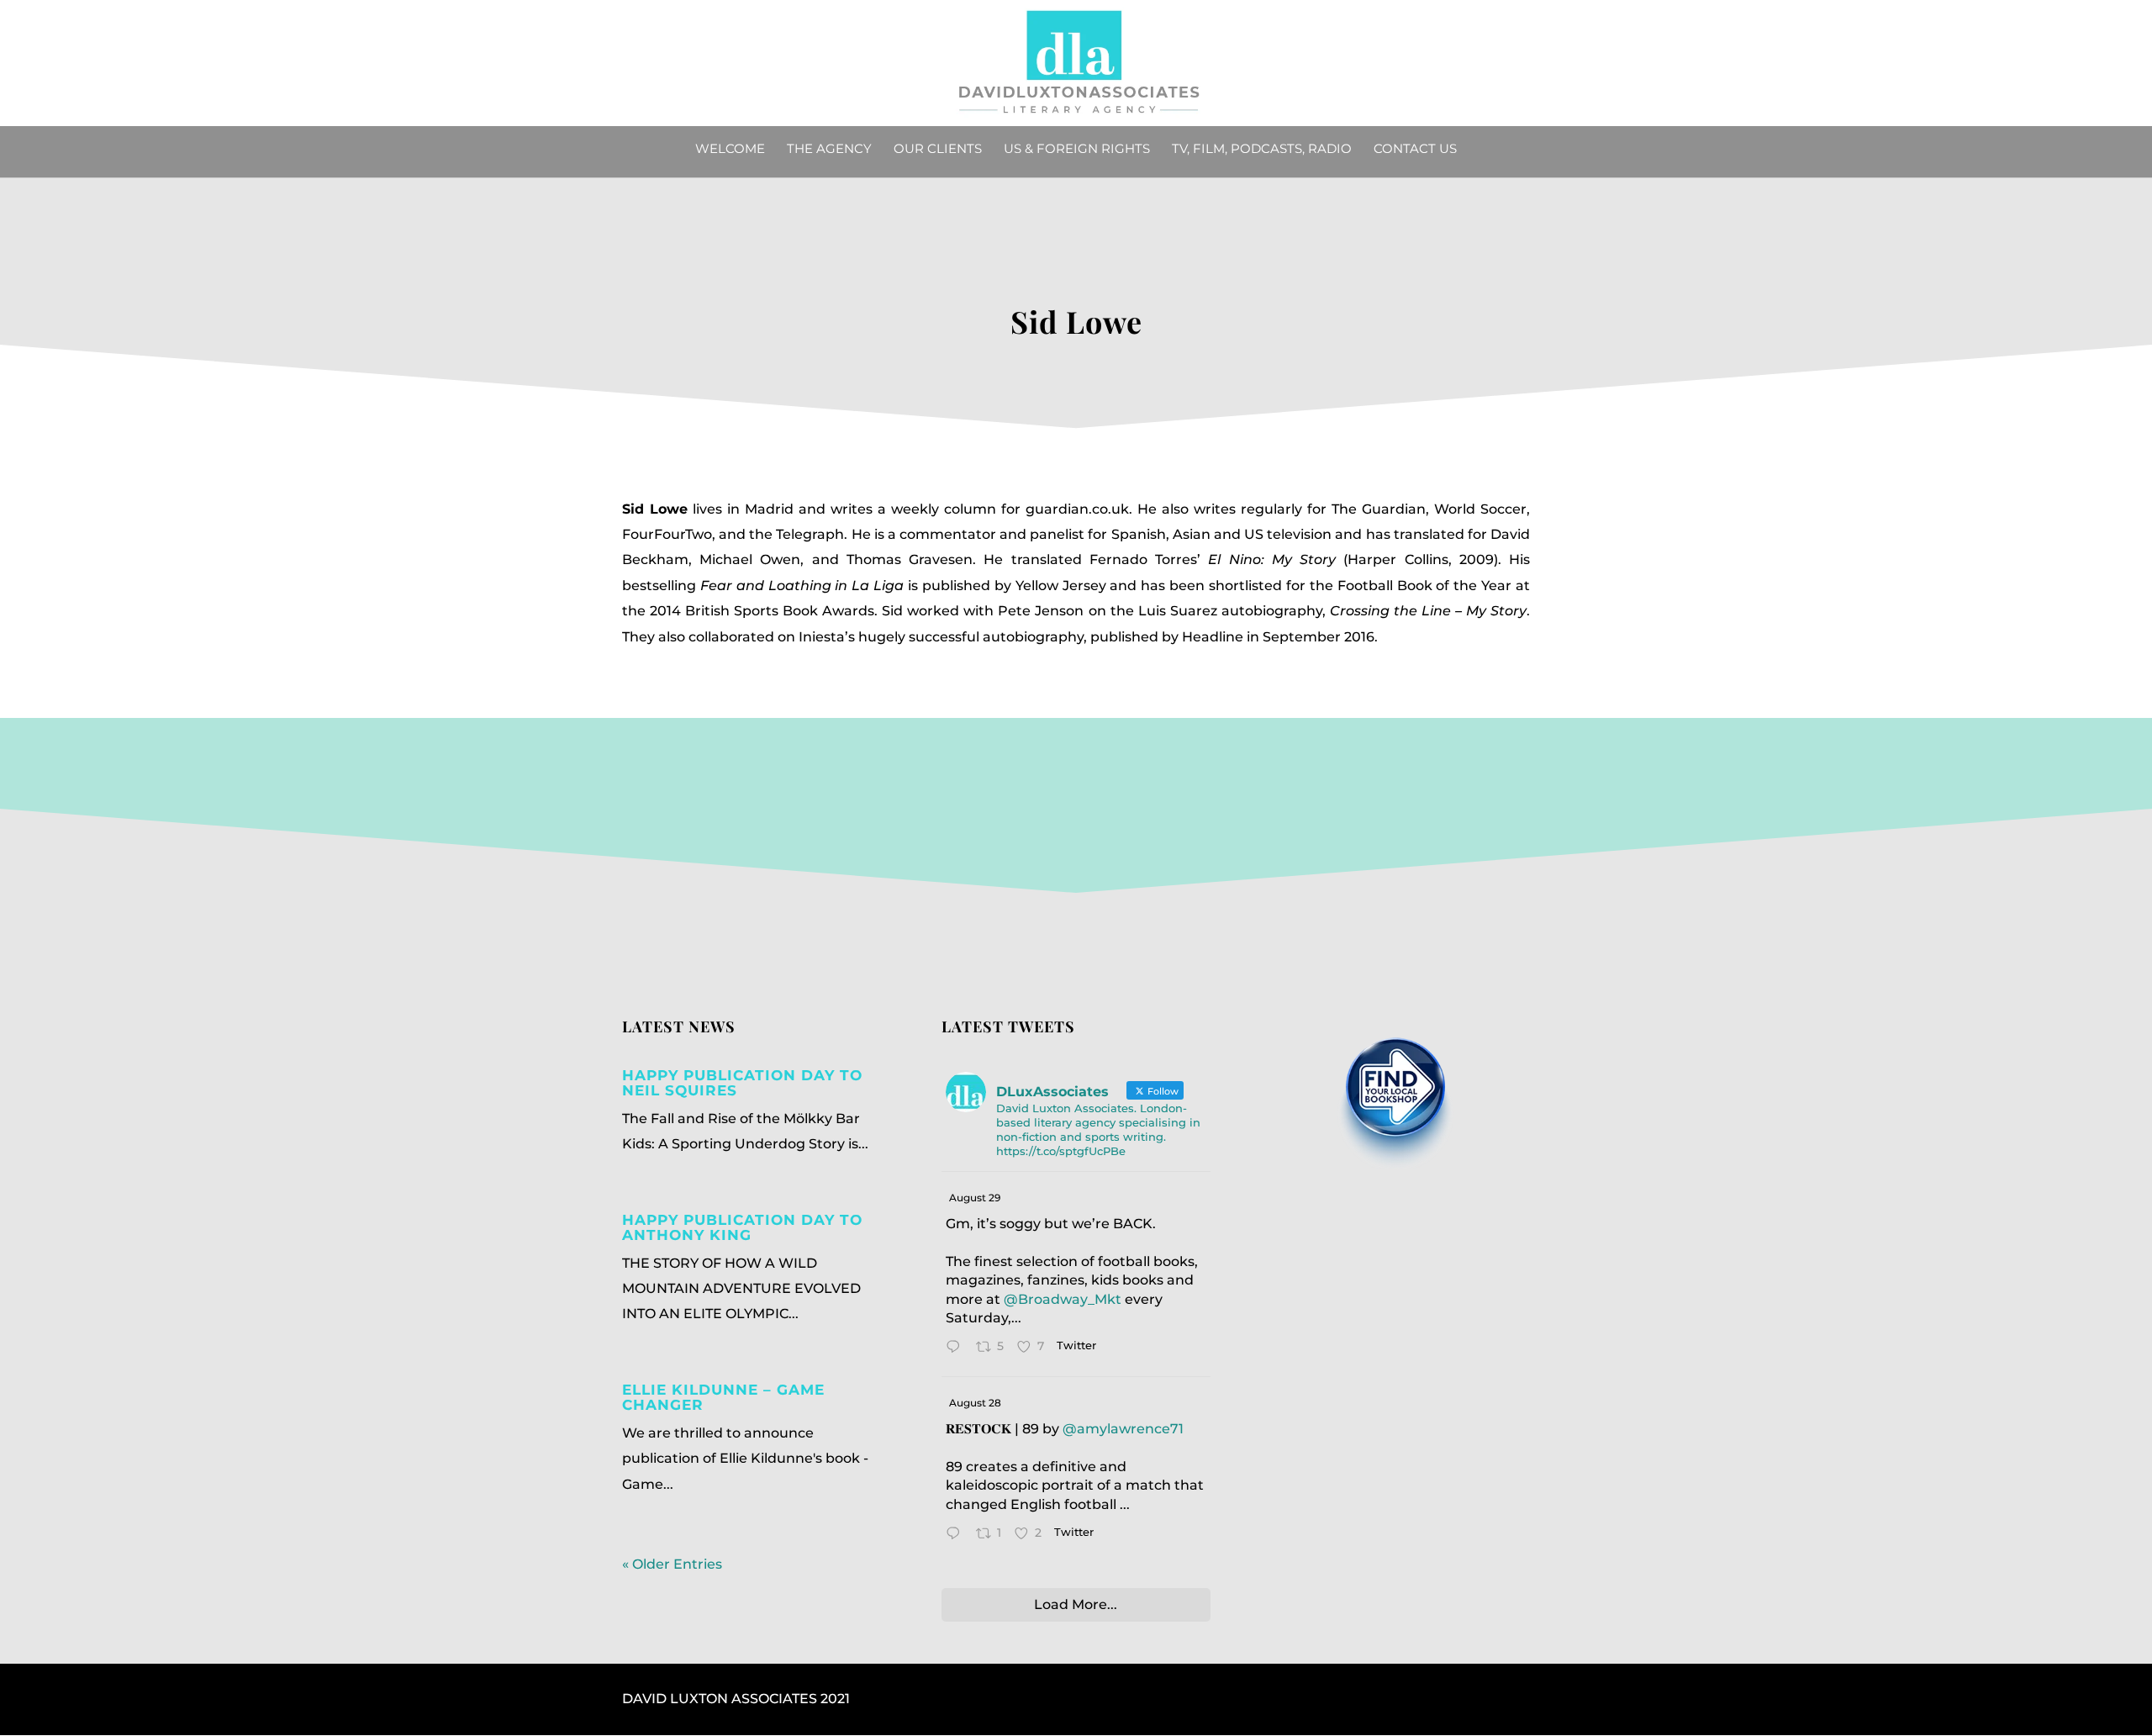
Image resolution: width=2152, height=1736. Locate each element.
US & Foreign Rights (1077, 150)
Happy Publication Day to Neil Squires (742, 1083)
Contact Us (1415, 150)
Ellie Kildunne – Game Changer (723, 1397)
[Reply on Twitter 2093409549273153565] (957, 1535)
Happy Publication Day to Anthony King (742, 1227)
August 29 (975, 1198)
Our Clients (938, 150)
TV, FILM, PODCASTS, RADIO (1262, 150)
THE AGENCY (829, 150)
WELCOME (730, 150)
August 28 (975, 1403)
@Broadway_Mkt (1063, 1299)
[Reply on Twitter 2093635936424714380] (957, 1348)
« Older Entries (672, 1564)
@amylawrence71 (1123, 1429)
